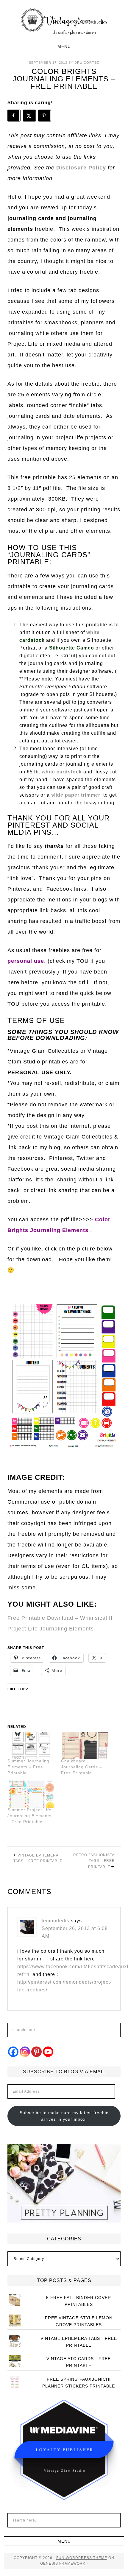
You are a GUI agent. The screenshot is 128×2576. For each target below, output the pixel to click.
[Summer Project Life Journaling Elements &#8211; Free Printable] (31, 1794)
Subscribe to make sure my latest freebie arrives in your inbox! (64, 2116)
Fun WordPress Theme (82, 2558)
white (93, 632)
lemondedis (56, 1921)
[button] (64, 46)
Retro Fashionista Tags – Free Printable (94, 1861)
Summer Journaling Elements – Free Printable (28, 1767)
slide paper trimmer (76, 795)
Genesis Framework (63, 2563)
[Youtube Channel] (48, 2052)
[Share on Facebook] (14, 116)
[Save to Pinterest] (45, 116)
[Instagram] (25, 2052)
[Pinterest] (36, 2052)
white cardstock (62, 772)
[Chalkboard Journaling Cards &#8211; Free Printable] (85, 1746)
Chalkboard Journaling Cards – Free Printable (82, 1767)
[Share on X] (29, 116)
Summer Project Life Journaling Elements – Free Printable (29, 1816)
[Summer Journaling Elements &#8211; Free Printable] (31, 1746)
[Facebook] (13, 2052)
